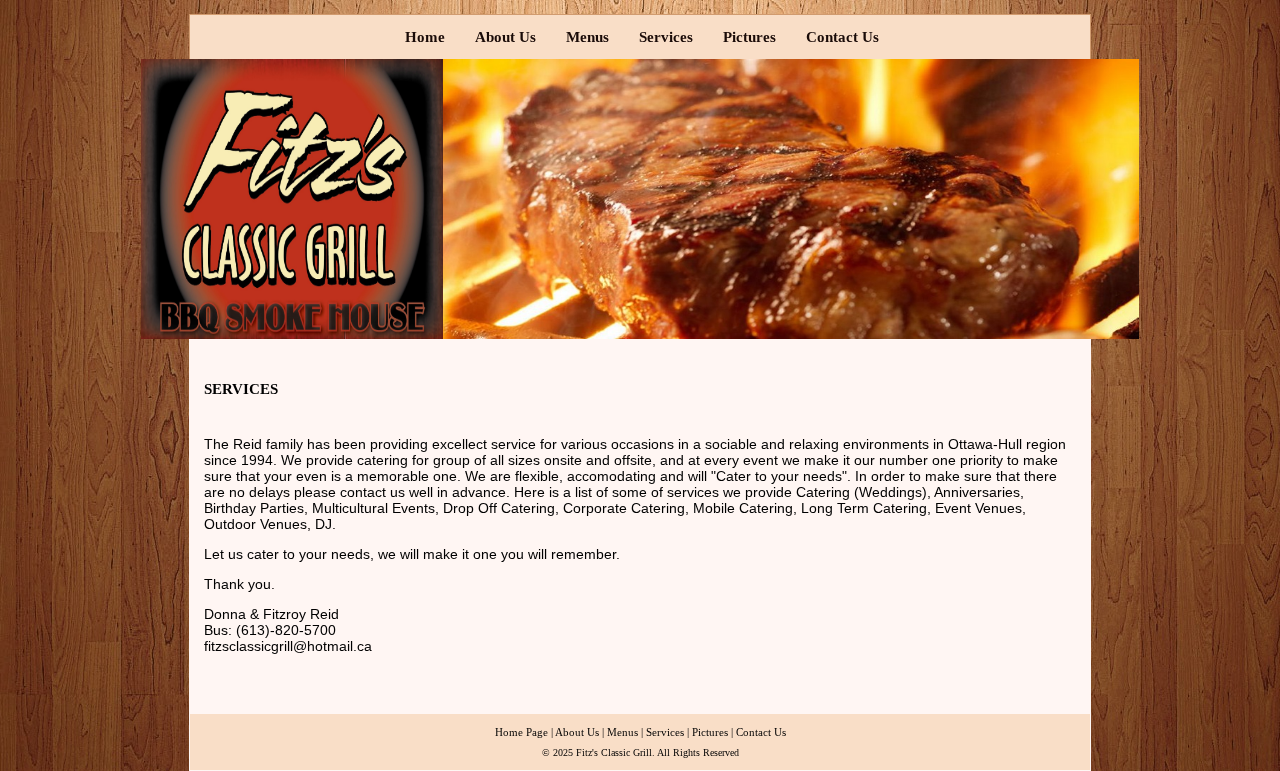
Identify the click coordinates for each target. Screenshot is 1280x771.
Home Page (521, 732)
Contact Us (842, 37)
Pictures (749, 37)
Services (666, 37)
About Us (505, 37)
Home (425, 37)
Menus (587, 37)
